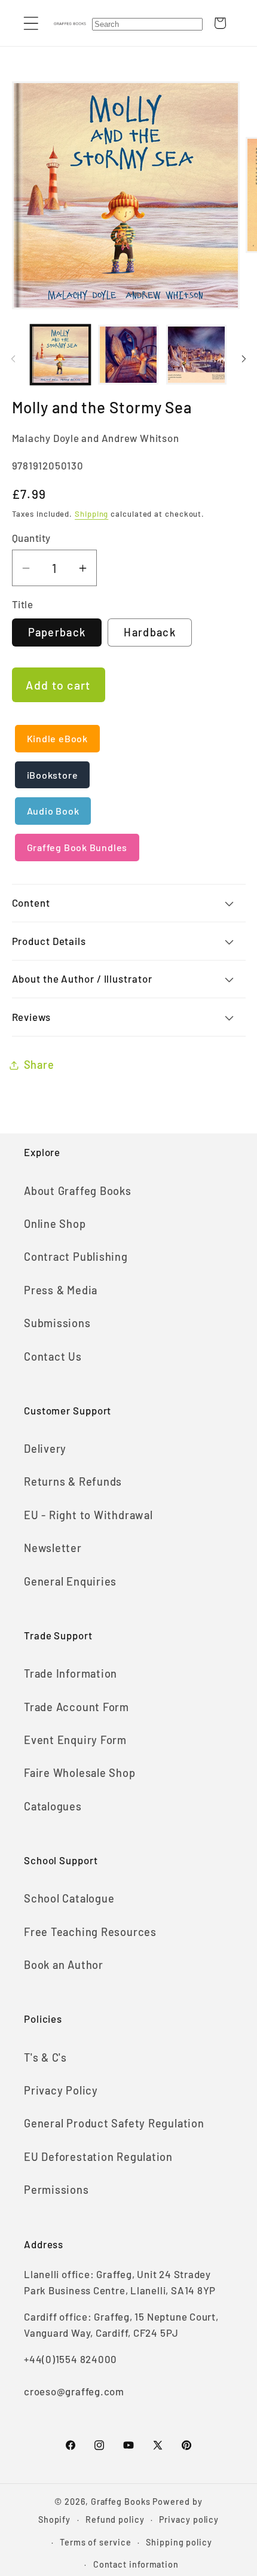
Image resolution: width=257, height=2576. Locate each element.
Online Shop (55, 1224)
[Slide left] (13, 359)
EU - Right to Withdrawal (88, 1515)
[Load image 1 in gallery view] (61, 355)
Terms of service (96, 2542)
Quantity (31, 538)
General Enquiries (70, 1581)
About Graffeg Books (78, 1191)
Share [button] (39, 1065)
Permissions (56, 2190)
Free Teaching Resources (90, 1932)
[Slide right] (244, 359)
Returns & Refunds (73, 1481)
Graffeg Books (121, 2502)
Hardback (149, 632)
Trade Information (71, 1673)
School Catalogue (69, 1898)
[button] (31, 23)
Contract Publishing (76, 1257)
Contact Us (53, 1356)
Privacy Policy (61, 2090)
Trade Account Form (77, 1707)
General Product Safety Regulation (114, 2123)
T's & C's (45, 2057)
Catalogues (53, 1806)
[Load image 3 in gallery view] (196, 355)
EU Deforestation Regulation (98, 2157)
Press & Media (61, 1290)
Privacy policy (189, 2519)
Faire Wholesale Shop (80, 1773)
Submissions (57, 1323)
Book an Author (64, 1965)
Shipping (91, 514)
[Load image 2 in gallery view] (128, 355)
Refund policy (115, 2519)
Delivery (45, 1449)
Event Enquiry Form (75, 1740)
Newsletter (53, 1548)
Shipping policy (179, 2542)
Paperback (57, 632)
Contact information (136, 2564)
